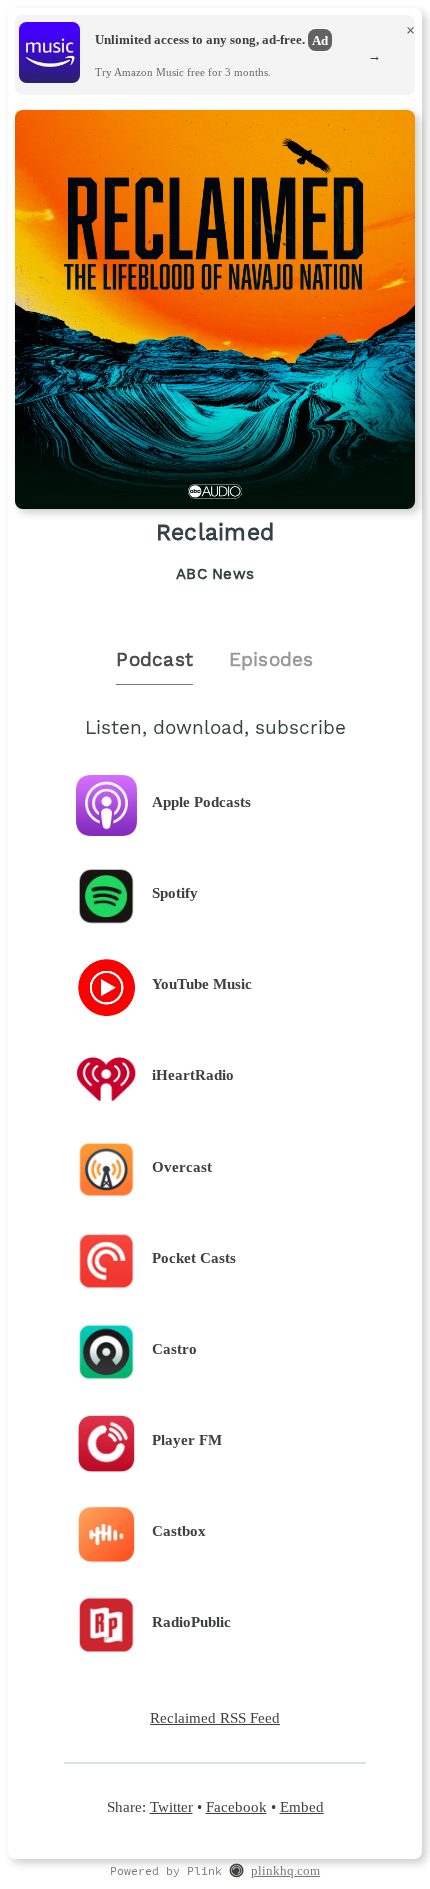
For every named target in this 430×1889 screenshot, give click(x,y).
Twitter (171, 1806)
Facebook (236, 1806)
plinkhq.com (285, 1871)
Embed (302, 1806)
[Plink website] (236, 1872)
